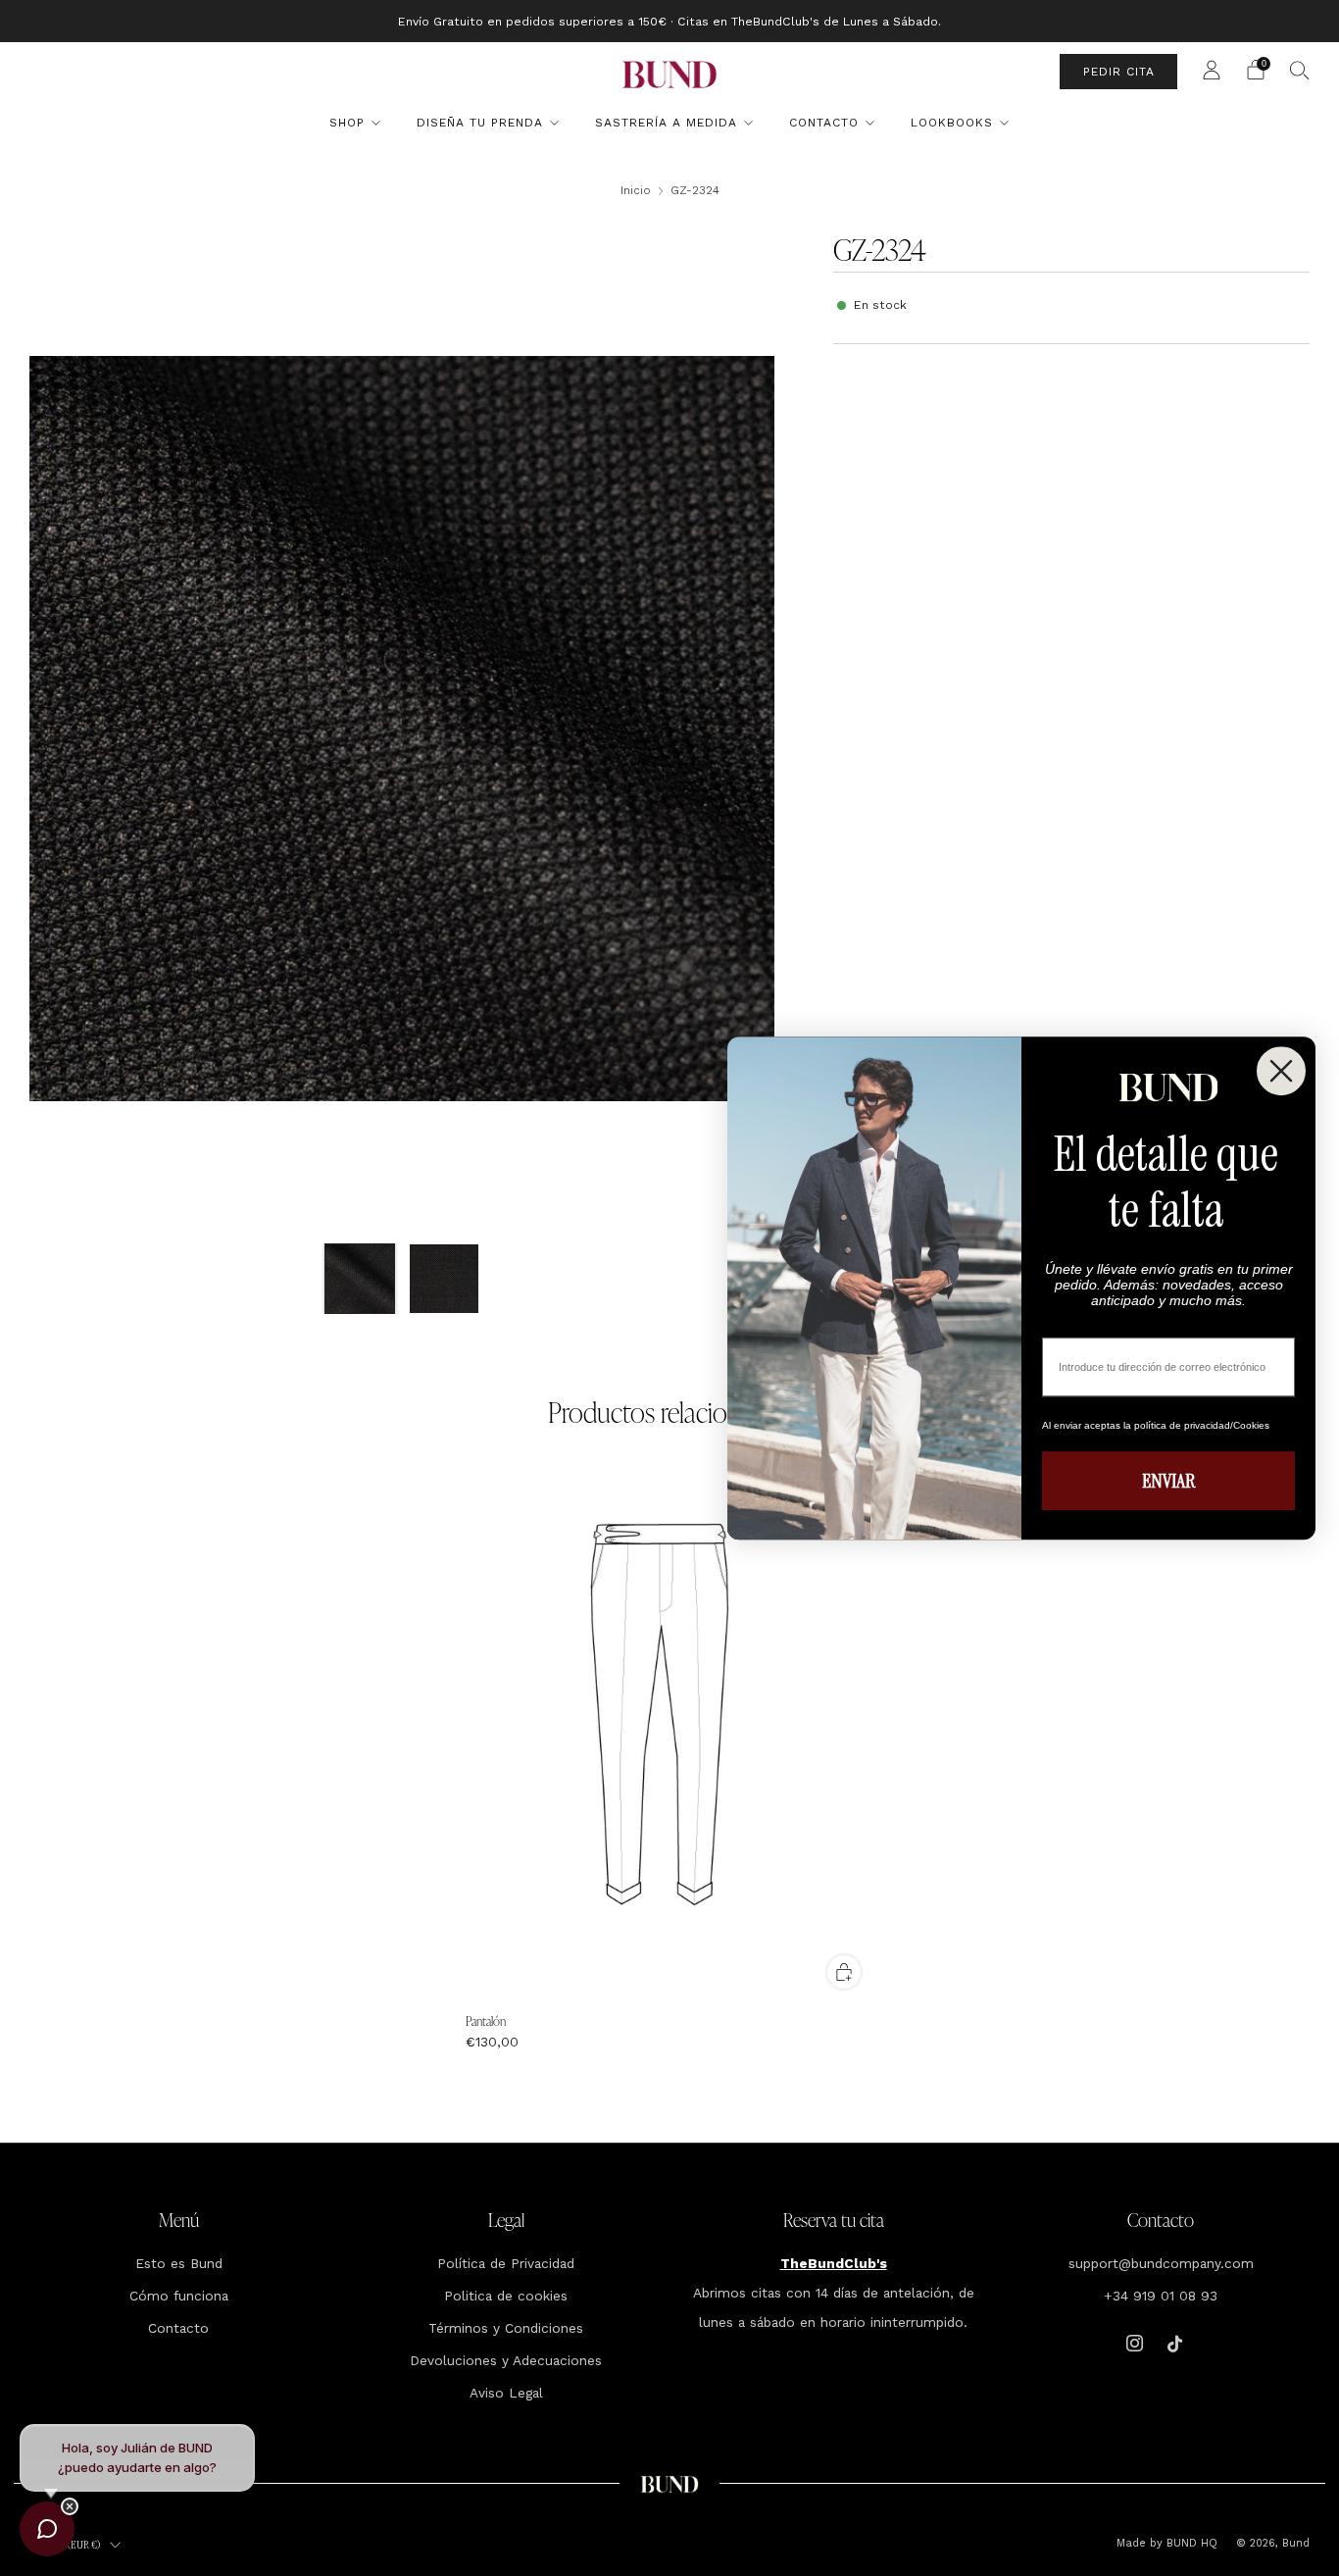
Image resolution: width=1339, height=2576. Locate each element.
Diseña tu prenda (480, 123)
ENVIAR (1168, 1481)
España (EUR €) (68, 2545)
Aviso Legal (506, 2393)
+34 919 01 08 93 (1161, 2296)
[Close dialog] (1281, 1071)
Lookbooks (952, 123)
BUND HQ (1190, 2543)
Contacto (824, 123)
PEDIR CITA (1119, 72)
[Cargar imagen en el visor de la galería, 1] (360, 1279)
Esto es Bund (179, 2263)
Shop (347, 123)
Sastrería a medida (666, 123)
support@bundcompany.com (1161, 2263)
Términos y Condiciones (506, 2328)
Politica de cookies (506, 2296)
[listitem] (669, 21)
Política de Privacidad (506, 2263)
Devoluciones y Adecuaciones (506, 2360)
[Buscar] (1300, 70)
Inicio (636, 190)
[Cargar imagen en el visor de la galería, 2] (444, 1279)
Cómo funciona (179, 2296)
